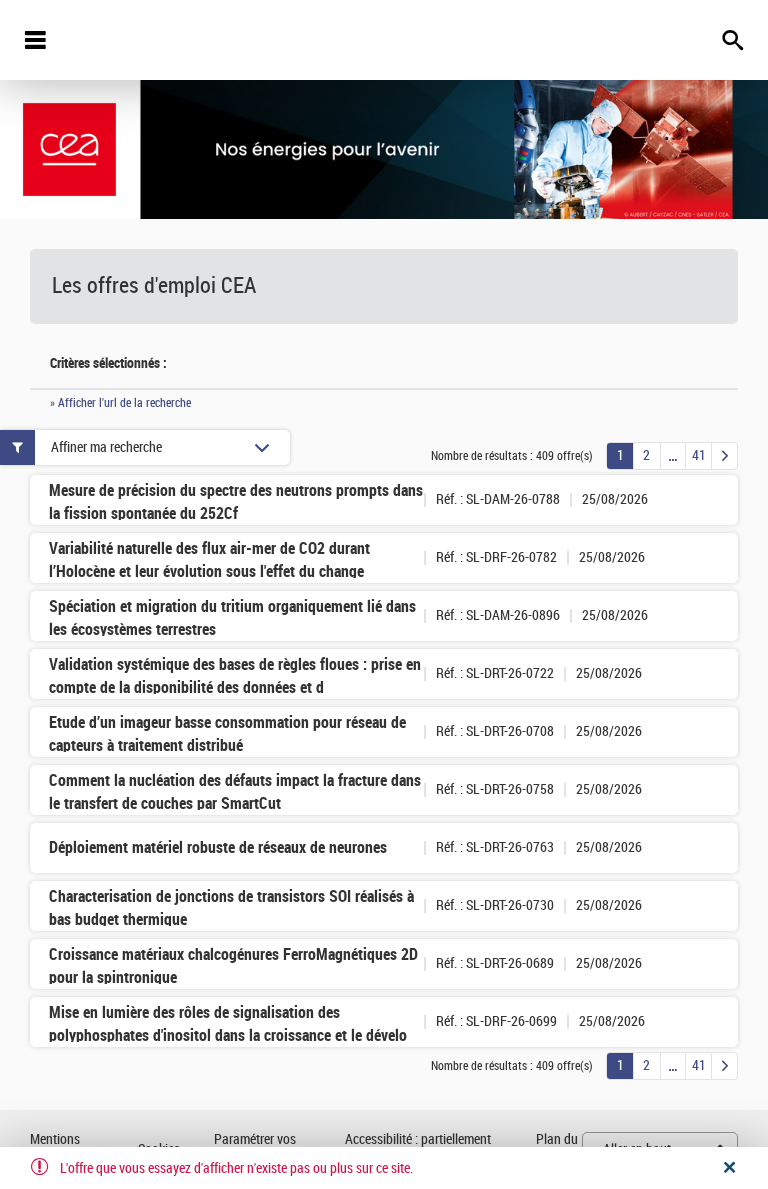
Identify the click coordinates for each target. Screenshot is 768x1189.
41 (699, 455)
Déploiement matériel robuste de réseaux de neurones (218, 847)
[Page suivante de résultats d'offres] (724, 456)
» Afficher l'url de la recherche (120, 403)
